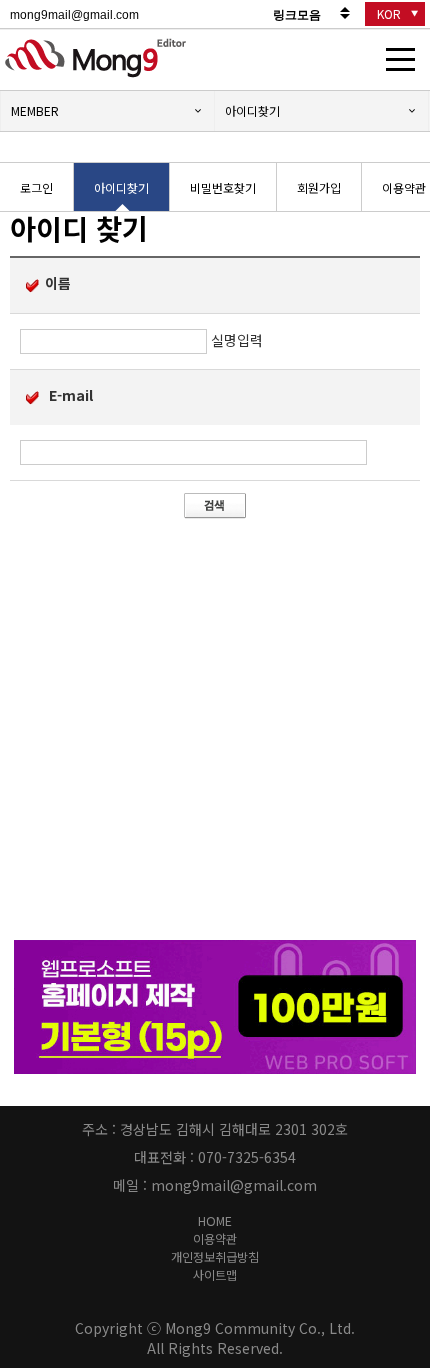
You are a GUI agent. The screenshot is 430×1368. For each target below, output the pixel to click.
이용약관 (215, 1239)
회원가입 (319, 187)
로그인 (36, 187)
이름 (58, 283)
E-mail (69, 395)
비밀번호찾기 (223, 187)
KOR (389, 13)
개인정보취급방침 (215, 1257)
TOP (406, 1232)
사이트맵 (215, 1275)
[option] (36, 188)
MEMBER (35, 110)
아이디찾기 (252, 110)
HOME (215, 1221)
